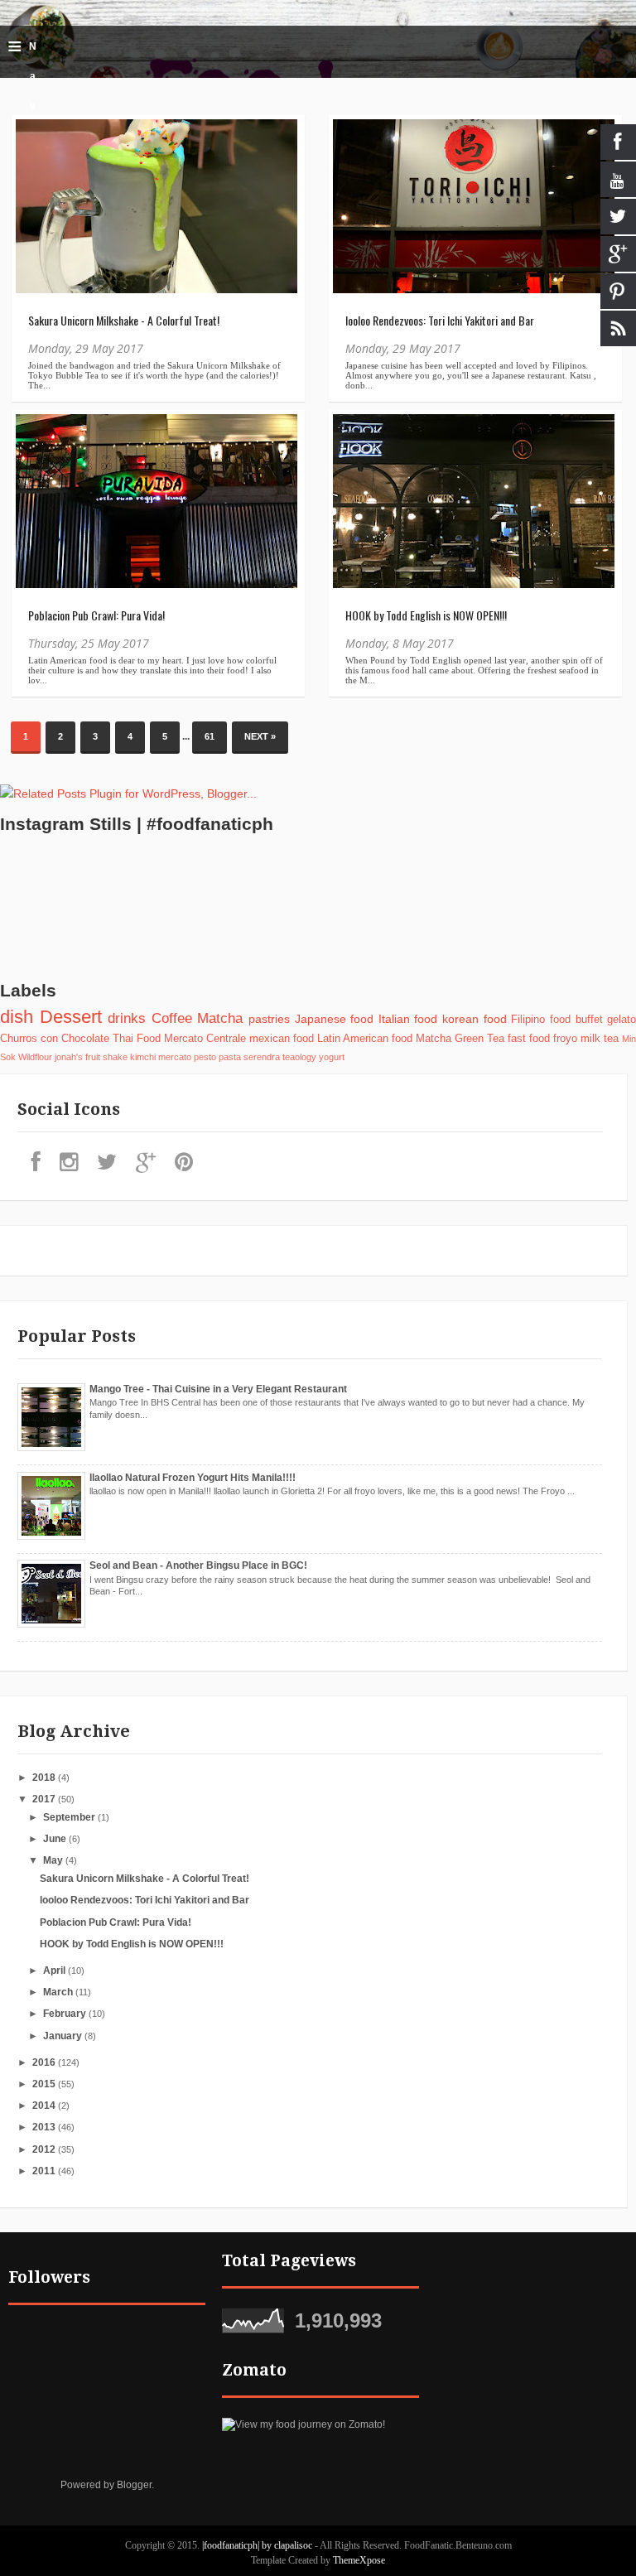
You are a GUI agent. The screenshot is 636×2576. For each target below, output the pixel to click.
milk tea (600, 1039)
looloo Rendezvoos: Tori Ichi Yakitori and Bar (440, 320)
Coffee (172, 1018)
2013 (45, 2127)
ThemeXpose (359, 2560)
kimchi (143, 1057)
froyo (565, 1039)
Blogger (134, 2485)
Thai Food (137, 1039)
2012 (45, 2149)
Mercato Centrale (205, 1039)
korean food (475, 1019)
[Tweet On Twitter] (36, 178)
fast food (529, 1039)
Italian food (408, 1019)
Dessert (71, 1017)
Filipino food (541, 1020)
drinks (127, 1018)
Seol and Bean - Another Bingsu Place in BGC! (198, 1565)
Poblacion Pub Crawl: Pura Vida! (96, 615)
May (54, 1860)
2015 (45, 2084)
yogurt (332, 1057)
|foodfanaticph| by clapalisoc (258, 2545)
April (55, 1971)
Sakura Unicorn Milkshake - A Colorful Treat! (124, 320)
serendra (262, 1057)
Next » (260, 736)
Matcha (220, 1018)
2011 (45, 2171)
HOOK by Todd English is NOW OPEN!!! (426, 615)
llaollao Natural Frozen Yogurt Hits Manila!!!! (193, 1478)
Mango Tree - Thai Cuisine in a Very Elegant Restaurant (218, 1389)
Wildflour (35, 1057)
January (64, 2036)
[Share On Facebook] (36, 140)
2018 (45, 1778)
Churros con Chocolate (55, 1039)
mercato (175, 1057)
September (70, 1817)
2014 (45, 2106)
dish (17, 1017)
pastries (269, 1019)
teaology (299, 1057)
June (56, 1839)
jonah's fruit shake (91, 1057)
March (59, 1992)
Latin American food (365, 1039)
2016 (45, 2062)
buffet (589, 1020)
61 (210, 736)
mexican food (282, 1039)
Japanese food (335, 1019)
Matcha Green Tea (460, 1039)
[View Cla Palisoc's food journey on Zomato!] (304, 2424)
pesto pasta (217, 1057)
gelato (622, 1020)
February (66, 2014)
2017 (45, 1799)
